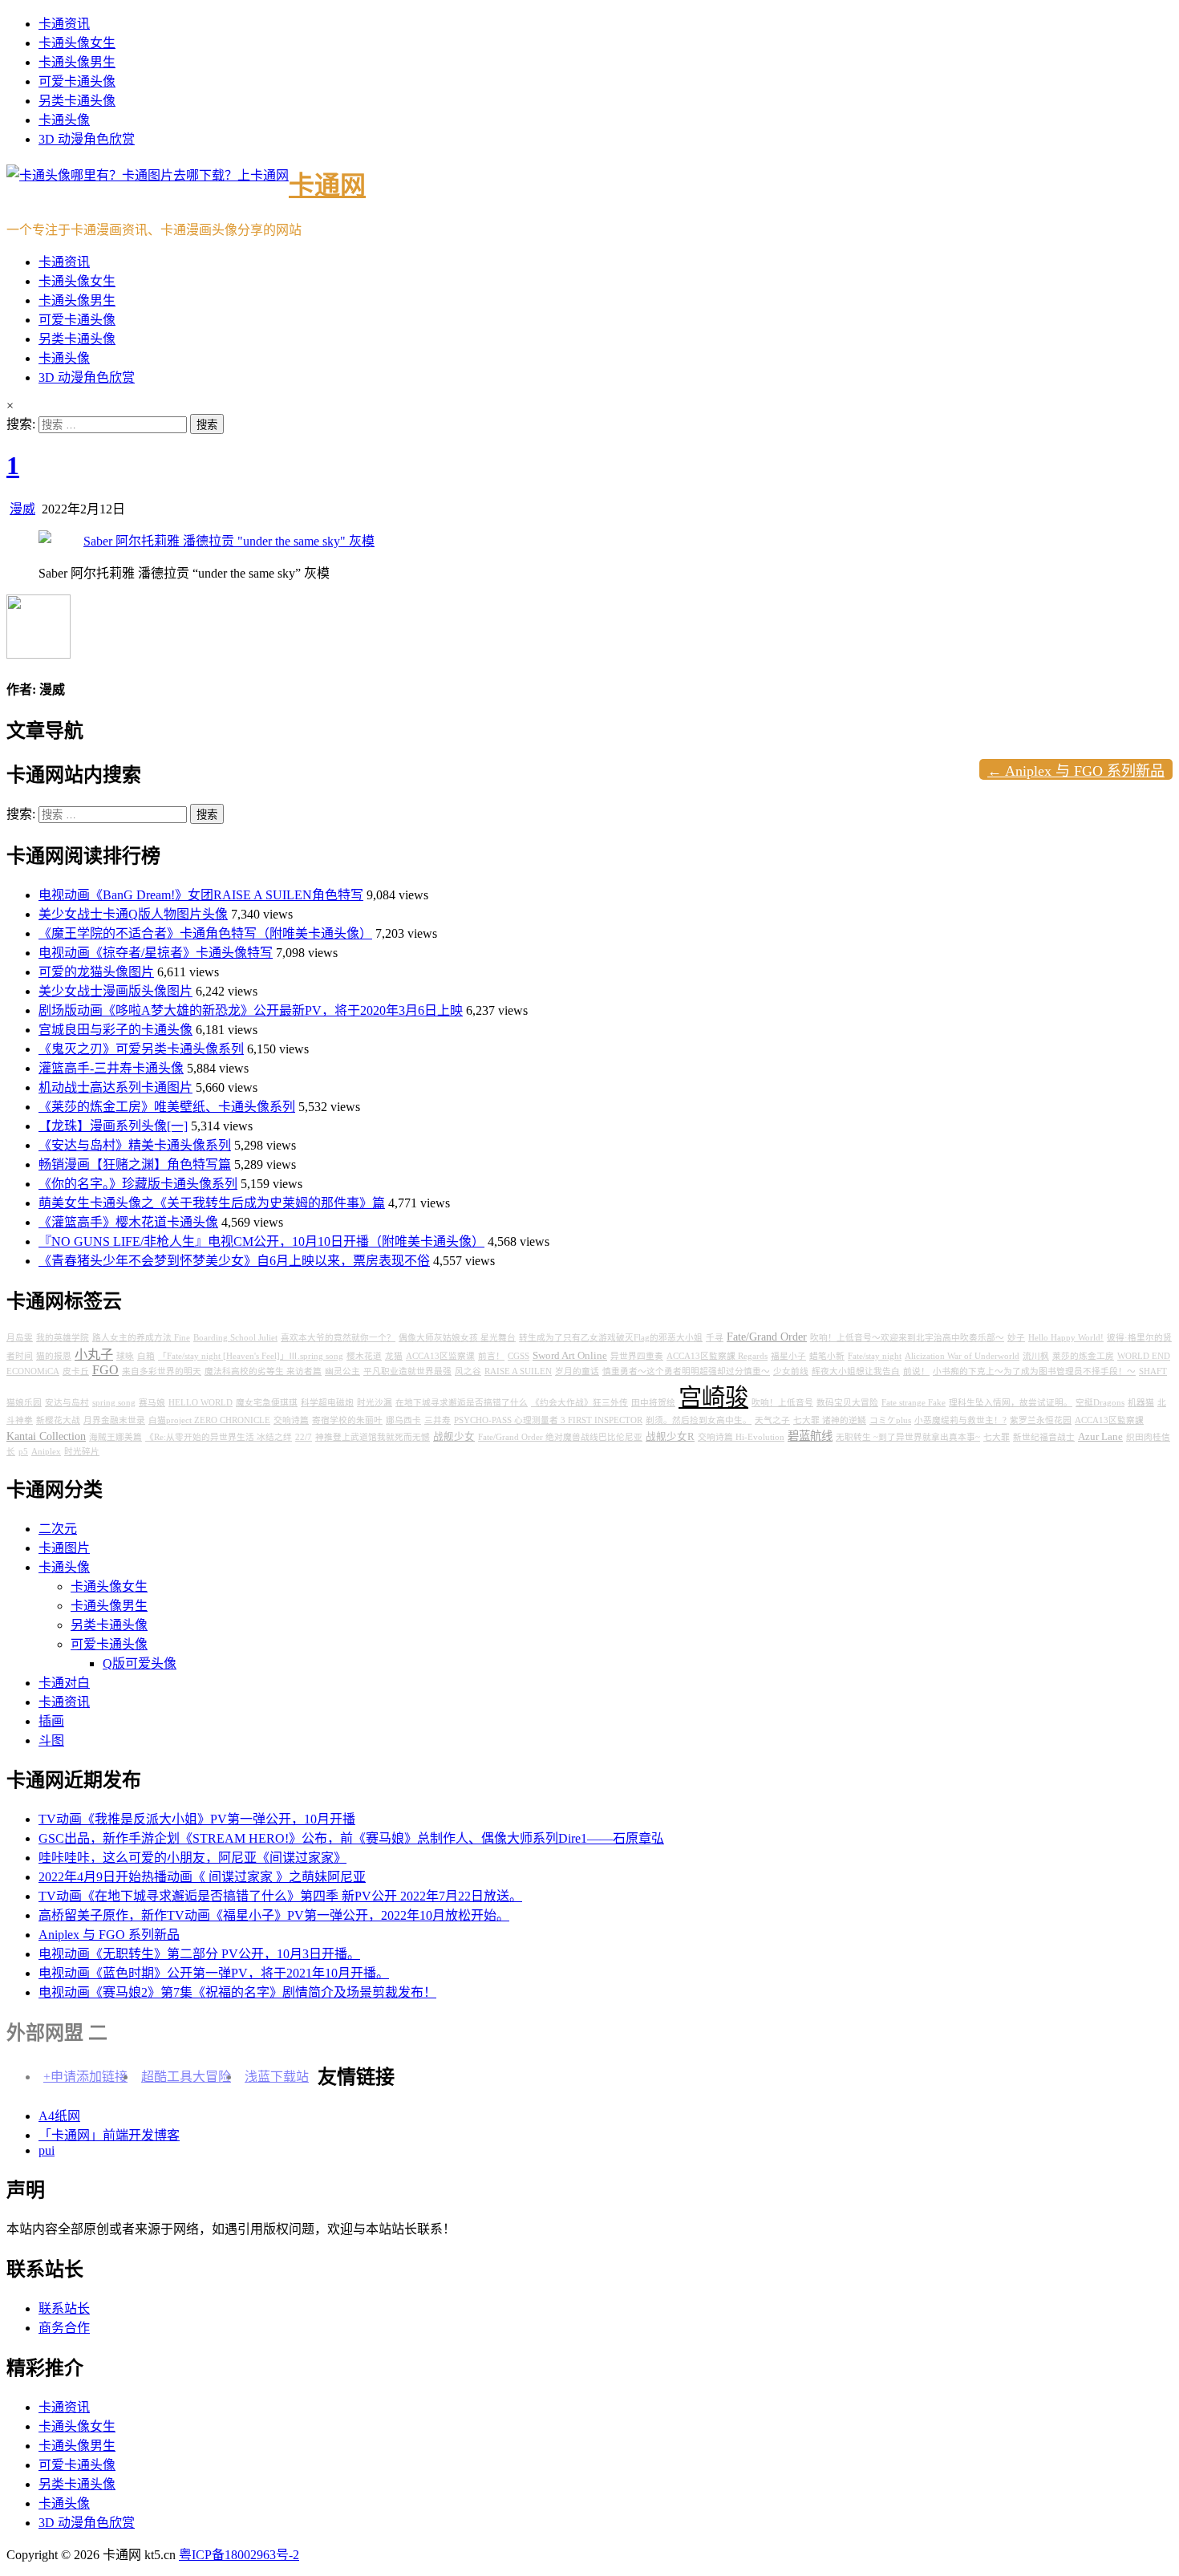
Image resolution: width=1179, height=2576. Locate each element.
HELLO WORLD (201, 1403)
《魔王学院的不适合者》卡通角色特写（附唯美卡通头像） (205, 933)
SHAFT (1153, 1371)
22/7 (304, 1437)
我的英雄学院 (63, 1338)
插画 (51, 1721)
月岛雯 (20, 1338)
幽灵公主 (342, 1371)
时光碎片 (82, 1452)
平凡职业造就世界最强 (407, 1371)
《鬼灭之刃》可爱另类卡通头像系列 (141, 1049)
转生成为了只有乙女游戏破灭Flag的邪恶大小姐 (611, 1338)
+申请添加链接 (85, 2077)
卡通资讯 (64, 24)
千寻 (715, 1338)
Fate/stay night (875, 1356)
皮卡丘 (76, 1371)
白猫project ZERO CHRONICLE (209, 1420)
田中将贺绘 (653, 1403)
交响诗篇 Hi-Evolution (741, 1437)
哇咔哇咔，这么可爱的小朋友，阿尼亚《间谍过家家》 (192, 1858)
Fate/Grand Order (767, 1337)
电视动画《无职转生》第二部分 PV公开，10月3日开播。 (199, 1954)
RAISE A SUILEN (518, 1371)
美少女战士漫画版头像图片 (115, 991)
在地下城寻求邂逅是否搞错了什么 (462, 1403)
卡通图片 (64, 1548)
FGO (105, 1370)
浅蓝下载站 (277, 2077)
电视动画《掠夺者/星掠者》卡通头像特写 (156, 953)
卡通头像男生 (77, 62)
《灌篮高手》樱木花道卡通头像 (128, 1222)
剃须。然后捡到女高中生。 (699, 1420)
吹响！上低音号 (782, 1403)
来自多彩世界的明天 (162, 1371)
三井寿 (438, 1420)
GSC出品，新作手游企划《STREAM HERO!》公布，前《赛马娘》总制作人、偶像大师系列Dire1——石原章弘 (351, 1838)
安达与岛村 (67, 1403)
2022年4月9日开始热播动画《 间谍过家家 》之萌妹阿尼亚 (202, 1877)
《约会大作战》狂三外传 (579, 1403)
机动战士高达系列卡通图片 (115, 1087)
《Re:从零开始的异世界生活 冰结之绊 (219, 1437)
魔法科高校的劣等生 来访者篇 (263, 1371)
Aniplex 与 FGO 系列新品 (109, 1935)
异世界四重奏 (637, 1356)
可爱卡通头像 (77, 81)
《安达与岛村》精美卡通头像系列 (135, 1145)
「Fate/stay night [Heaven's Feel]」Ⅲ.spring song (251, 1356)
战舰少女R (670, 1437)
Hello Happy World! (1066, 1338)
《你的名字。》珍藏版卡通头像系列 (138, 1184)
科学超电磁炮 (327, 1403)
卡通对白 (64, 1683)
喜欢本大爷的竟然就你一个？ (338, 1338)
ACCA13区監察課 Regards (717, 1356)
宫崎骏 (713, 1398)
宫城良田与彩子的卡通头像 (115, 1030)
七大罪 (997, 1437)
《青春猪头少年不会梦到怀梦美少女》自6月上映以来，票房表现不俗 (234, 1261)
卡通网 (327, 185)
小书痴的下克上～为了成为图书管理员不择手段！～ (1034, 1371)
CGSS (519, 1356)
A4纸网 (59, 2116)
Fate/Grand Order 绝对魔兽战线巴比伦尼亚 (560, 1437)
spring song (114, 1403)
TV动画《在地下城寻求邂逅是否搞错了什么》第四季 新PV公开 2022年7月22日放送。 (280, 1896)
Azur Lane (1100, 1437)
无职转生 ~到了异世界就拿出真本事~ (908, 1437)
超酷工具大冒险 (186, 2077)
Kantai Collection (46, 1436)
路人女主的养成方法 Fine (141, 1338)
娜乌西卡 (403, 1420)
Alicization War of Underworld (962, 1356)
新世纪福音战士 (1044, 1437)
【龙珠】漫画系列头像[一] (113, 1126)
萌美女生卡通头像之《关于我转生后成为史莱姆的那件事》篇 (212, 1203)
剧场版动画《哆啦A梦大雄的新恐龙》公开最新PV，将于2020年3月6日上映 (251, 1010)
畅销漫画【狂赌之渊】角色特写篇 (135, 1164)
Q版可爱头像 (140, 1663)
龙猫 (394, 1356)
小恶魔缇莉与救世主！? (960, 1420)
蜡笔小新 (827, 1356)
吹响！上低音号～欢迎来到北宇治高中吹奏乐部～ (907, 1338)
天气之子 (772, 1420)
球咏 (125, 1356)
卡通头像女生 (77, 43)
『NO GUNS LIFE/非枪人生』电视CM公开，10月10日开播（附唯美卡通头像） (261, 1241)
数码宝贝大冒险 (847, 1403)
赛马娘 (152, 1403)
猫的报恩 (54, 1356)
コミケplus (890, 1420)
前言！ (491, 1356)
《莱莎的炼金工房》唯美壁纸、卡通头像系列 (167, 1107)
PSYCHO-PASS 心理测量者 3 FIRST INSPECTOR (548, 1420)
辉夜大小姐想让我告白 (856, 1371)
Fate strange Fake (914, 1403)
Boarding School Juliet (235, 1338)
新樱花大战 (58, 1420)
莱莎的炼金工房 (1083, 1356)
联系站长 (64, 2308)
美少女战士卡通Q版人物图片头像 (133, 914)
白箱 (146, 1356)
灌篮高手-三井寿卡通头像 (111, 1068)
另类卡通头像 (77, 101)
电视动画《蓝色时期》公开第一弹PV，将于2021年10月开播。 (214, 1973)
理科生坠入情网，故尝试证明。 (1011, 1403)
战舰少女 (454, 1437)
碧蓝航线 (810, 1436)
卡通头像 (64, 120)
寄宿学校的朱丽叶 (347, 1420)
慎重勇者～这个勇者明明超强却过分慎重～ (686, 1371)
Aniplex (46, 1452)
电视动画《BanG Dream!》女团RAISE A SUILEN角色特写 (201, 895)
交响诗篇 (291, 1420)
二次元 (58, 1529)
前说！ (916, 1371)
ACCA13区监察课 (440, 1356)
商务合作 (64, 2328)
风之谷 (468, 1371)
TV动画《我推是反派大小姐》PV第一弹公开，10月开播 (197, 1819)
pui (47, 2150)
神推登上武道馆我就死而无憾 (373, 1437)
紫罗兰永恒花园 (1041, 1420)
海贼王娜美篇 (115, 1437)
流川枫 (1036, 1356)
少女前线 (791, 1371)
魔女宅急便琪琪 (267, 1403)
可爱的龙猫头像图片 (96, 972)
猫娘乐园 (24, 1403)
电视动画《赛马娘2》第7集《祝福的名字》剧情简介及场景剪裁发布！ (237, 1992)
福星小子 (788, 1356)
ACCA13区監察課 (1109, 1420)
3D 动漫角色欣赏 (87, 139)
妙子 (1016, 1338)
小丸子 (94, 1355)
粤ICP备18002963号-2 (239, 2555)
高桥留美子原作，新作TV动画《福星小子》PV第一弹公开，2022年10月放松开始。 (274, 1915)
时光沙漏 (375, 1403)
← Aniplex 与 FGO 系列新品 (1076, 771)
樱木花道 (364, 1356)
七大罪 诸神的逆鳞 (830, 1420)
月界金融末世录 (114, 1420)
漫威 (22, 509)
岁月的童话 (577, 1371)
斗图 (51, 1740)
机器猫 (1141, 1403)
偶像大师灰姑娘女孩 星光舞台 (457, 1338)
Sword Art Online (570, 1356)
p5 (23, 1452)
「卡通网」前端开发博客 (109, 2135)
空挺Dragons (1100, 1403)
